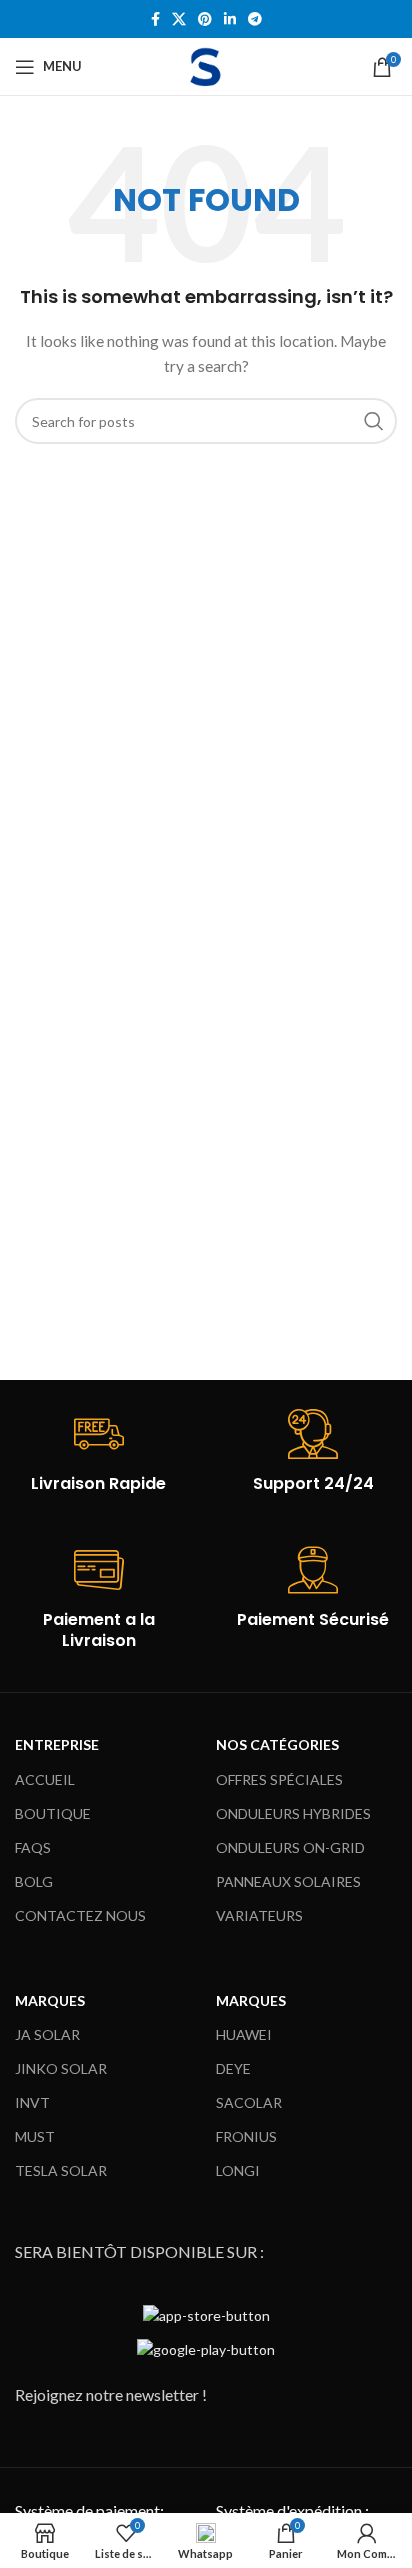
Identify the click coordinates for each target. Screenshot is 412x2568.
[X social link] (179, 19)
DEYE (233, 2068)
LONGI (238, 2170)
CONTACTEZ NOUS (80, 1915)
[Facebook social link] (155, 19)
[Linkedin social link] (230, 19)
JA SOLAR (47, 2034)
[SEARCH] (374, 421)
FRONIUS (246, 2136)
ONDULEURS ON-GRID (290, 1847)
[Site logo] (206, 64)
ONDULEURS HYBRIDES (293, 1813)
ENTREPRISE (57, 1744)
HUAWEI (244, 2034)
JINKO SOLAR (61, 2068)
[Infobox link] (98, 1452)
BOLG (34, 1881)
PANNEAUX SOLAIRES (288, 1881)
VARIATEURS (259, 1915)
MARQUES (50, 2000)
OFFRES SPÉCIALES (279, 1779)
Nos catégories (277, 1744)
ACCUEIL (45, 1779)
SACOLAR (249, 2102)
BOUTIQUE (53, 1813)
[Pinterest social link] (205, 19)
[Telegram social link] (255, 19)
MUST (35, 2136)
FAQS (33, 1847)
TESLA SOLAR (61, 2170)
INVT (32, 2102)
